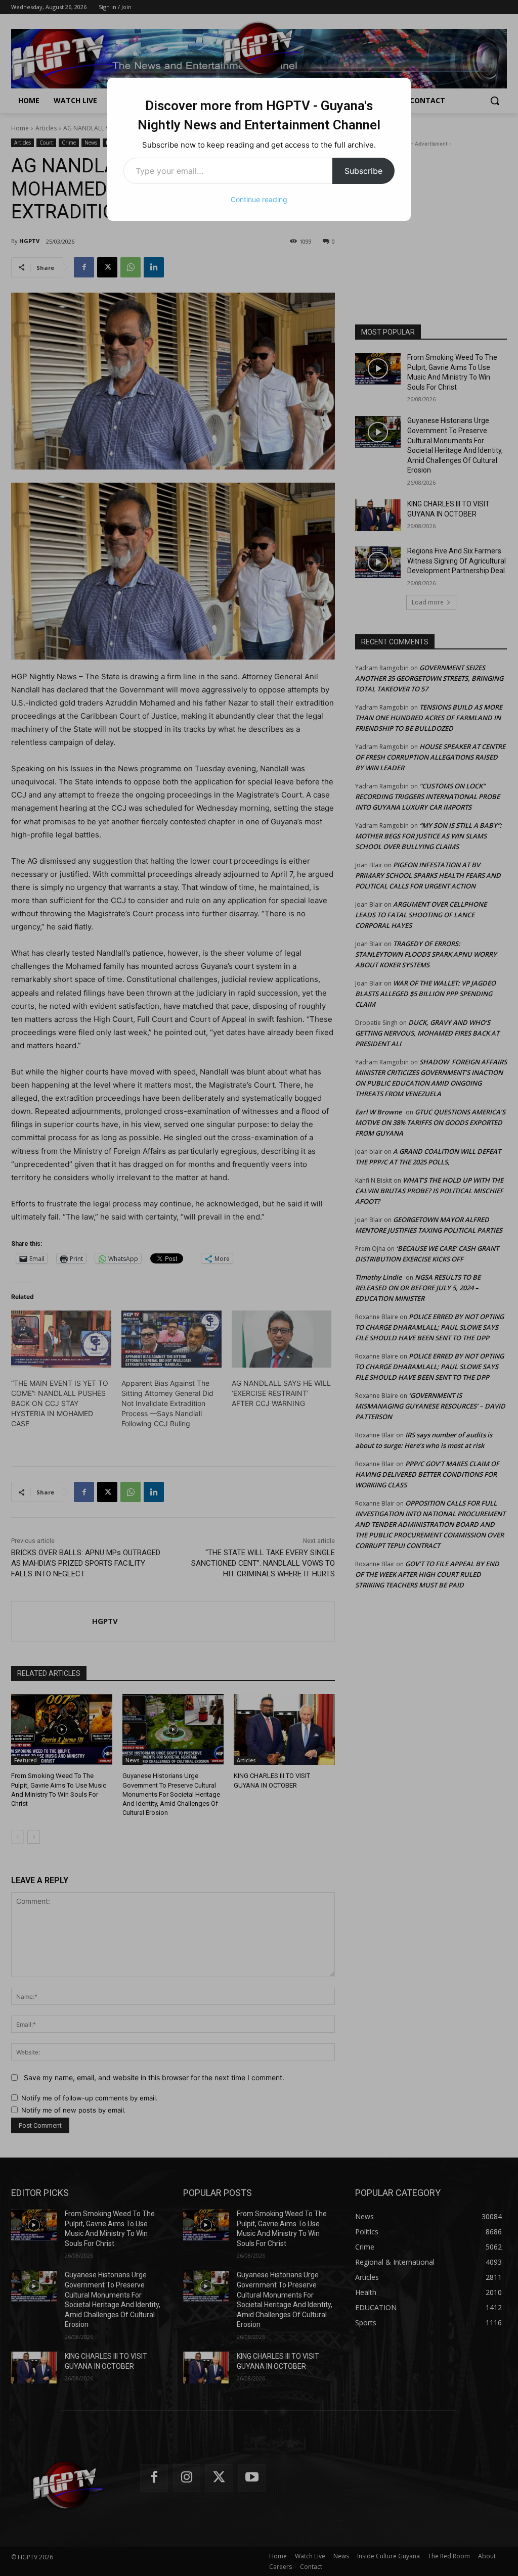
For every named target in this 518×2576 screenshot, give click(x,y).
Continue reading (259, 199)
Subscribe (363, 171)
